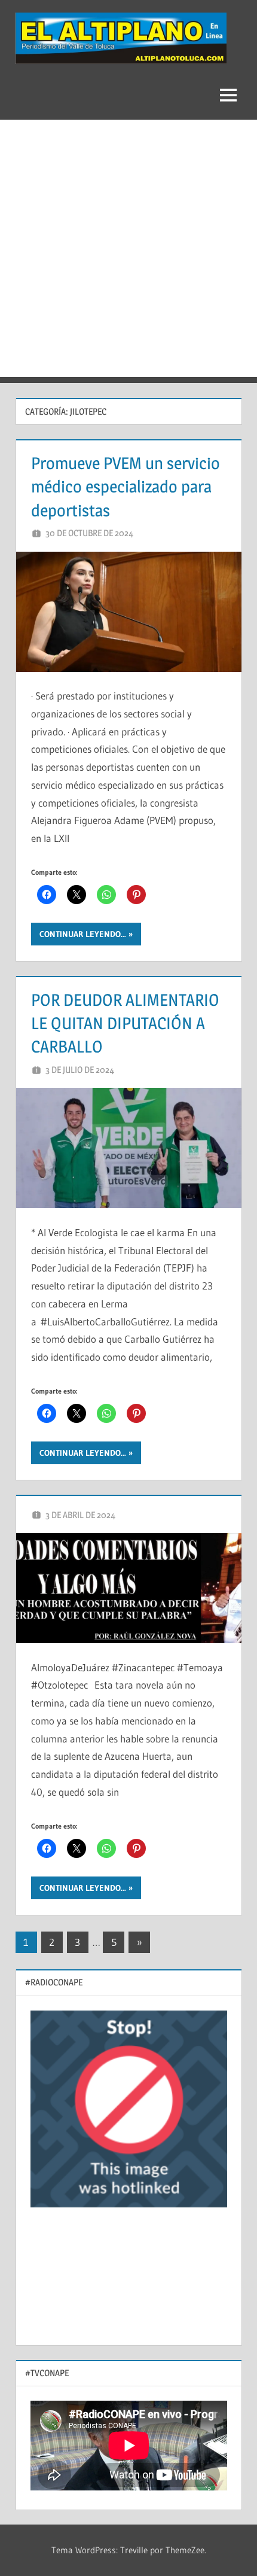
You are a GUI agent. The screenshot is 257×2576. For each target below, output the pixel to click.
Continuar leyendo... (83, 934)
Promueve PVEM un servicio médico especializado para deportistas (126, 486)
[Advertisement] (128, 248)
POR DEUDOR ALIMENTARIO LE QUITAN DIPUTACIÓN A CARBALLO (125, 1023)
